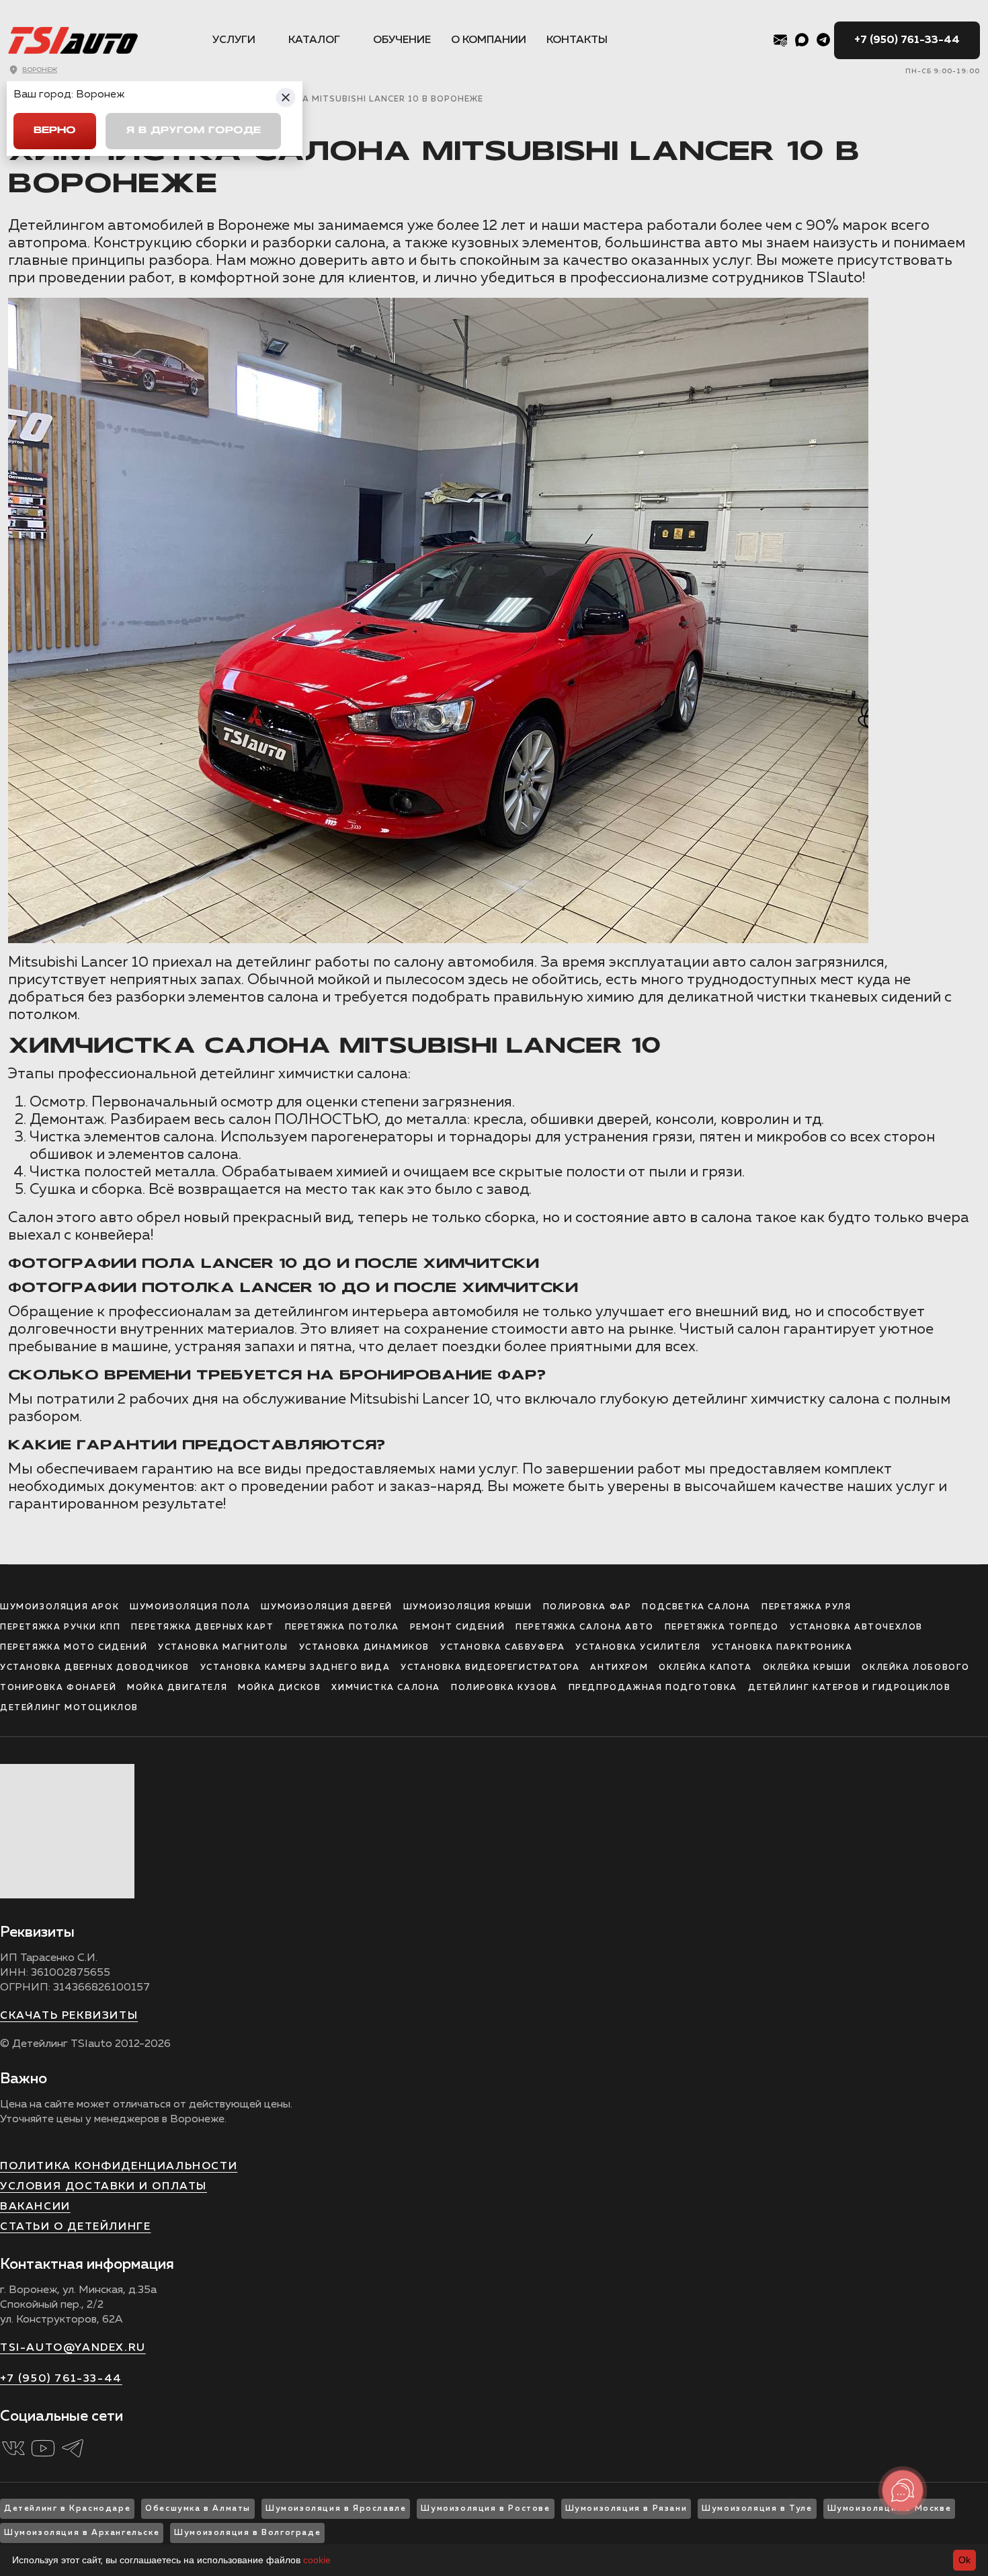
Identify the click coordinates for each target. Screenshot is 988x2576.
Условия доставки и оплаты (104, 2187)
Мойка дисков (279, 1688)
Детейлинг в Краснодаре (67, 2509)
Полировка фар (587, 1607)
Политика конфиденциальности (119, 2167)
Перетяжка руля (806, 1607)
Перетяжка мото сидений (74, 1648)
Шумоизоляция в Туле (757, 2509)
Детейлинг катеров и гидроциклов (850, 1688)
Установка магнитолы (223, 1648)
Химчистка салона (386, 1688)
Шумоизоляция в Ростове (485, 2509)
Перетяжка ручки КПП (60, 1627)
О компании (489, 40)
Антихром (619, 1668)
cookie (317, 2560)
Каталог (314, 40)
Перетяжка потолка (342, 1627)
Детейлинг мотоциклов (69, 1708)
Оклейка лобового (916, 1668)
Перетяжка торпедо (722, 1627)
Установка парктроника (782, 1648)
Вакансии (35, 2207)
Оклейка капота (705, 1668)
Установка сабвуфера (502, 1648)
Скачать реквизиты (69, 2016)
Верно (55, 131)
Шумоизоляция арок (59, 1607)
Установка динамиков (364, 1648)
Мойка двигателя (177, 1688)
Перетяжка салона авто (585, 1627)
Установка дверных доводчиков (95, 1668)
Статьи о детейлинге (75, 2227)
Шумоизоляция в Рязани (626, 2509)
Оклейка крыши (807, 1668)
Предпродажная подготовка (653, 1688)
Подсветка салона (696, 1607)
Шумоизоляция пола (190, 1607)
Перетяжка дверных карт (202, 1627)
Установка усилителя (638, 1648)
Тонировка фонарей (58, 1688)
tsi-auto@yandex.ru (73, 2348)
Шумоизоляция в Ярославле (336, 2509)
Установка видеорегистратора (490, 1668)
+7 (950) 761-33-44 (907, 40)
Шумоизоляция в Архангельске (82, 2533)
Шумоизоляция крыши (468, 1607)
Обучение (402, 40)
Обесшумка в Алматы (198, 2509)
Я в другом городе (193, 131)
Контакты (577, 40)
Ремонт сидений (457, 1627)
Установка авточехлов (856, 1627)
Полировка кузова (504, 1688)
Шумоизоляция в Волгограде (247, 2533)
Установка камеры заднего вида (295, 1668)
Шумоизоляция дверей (326, 1607)
